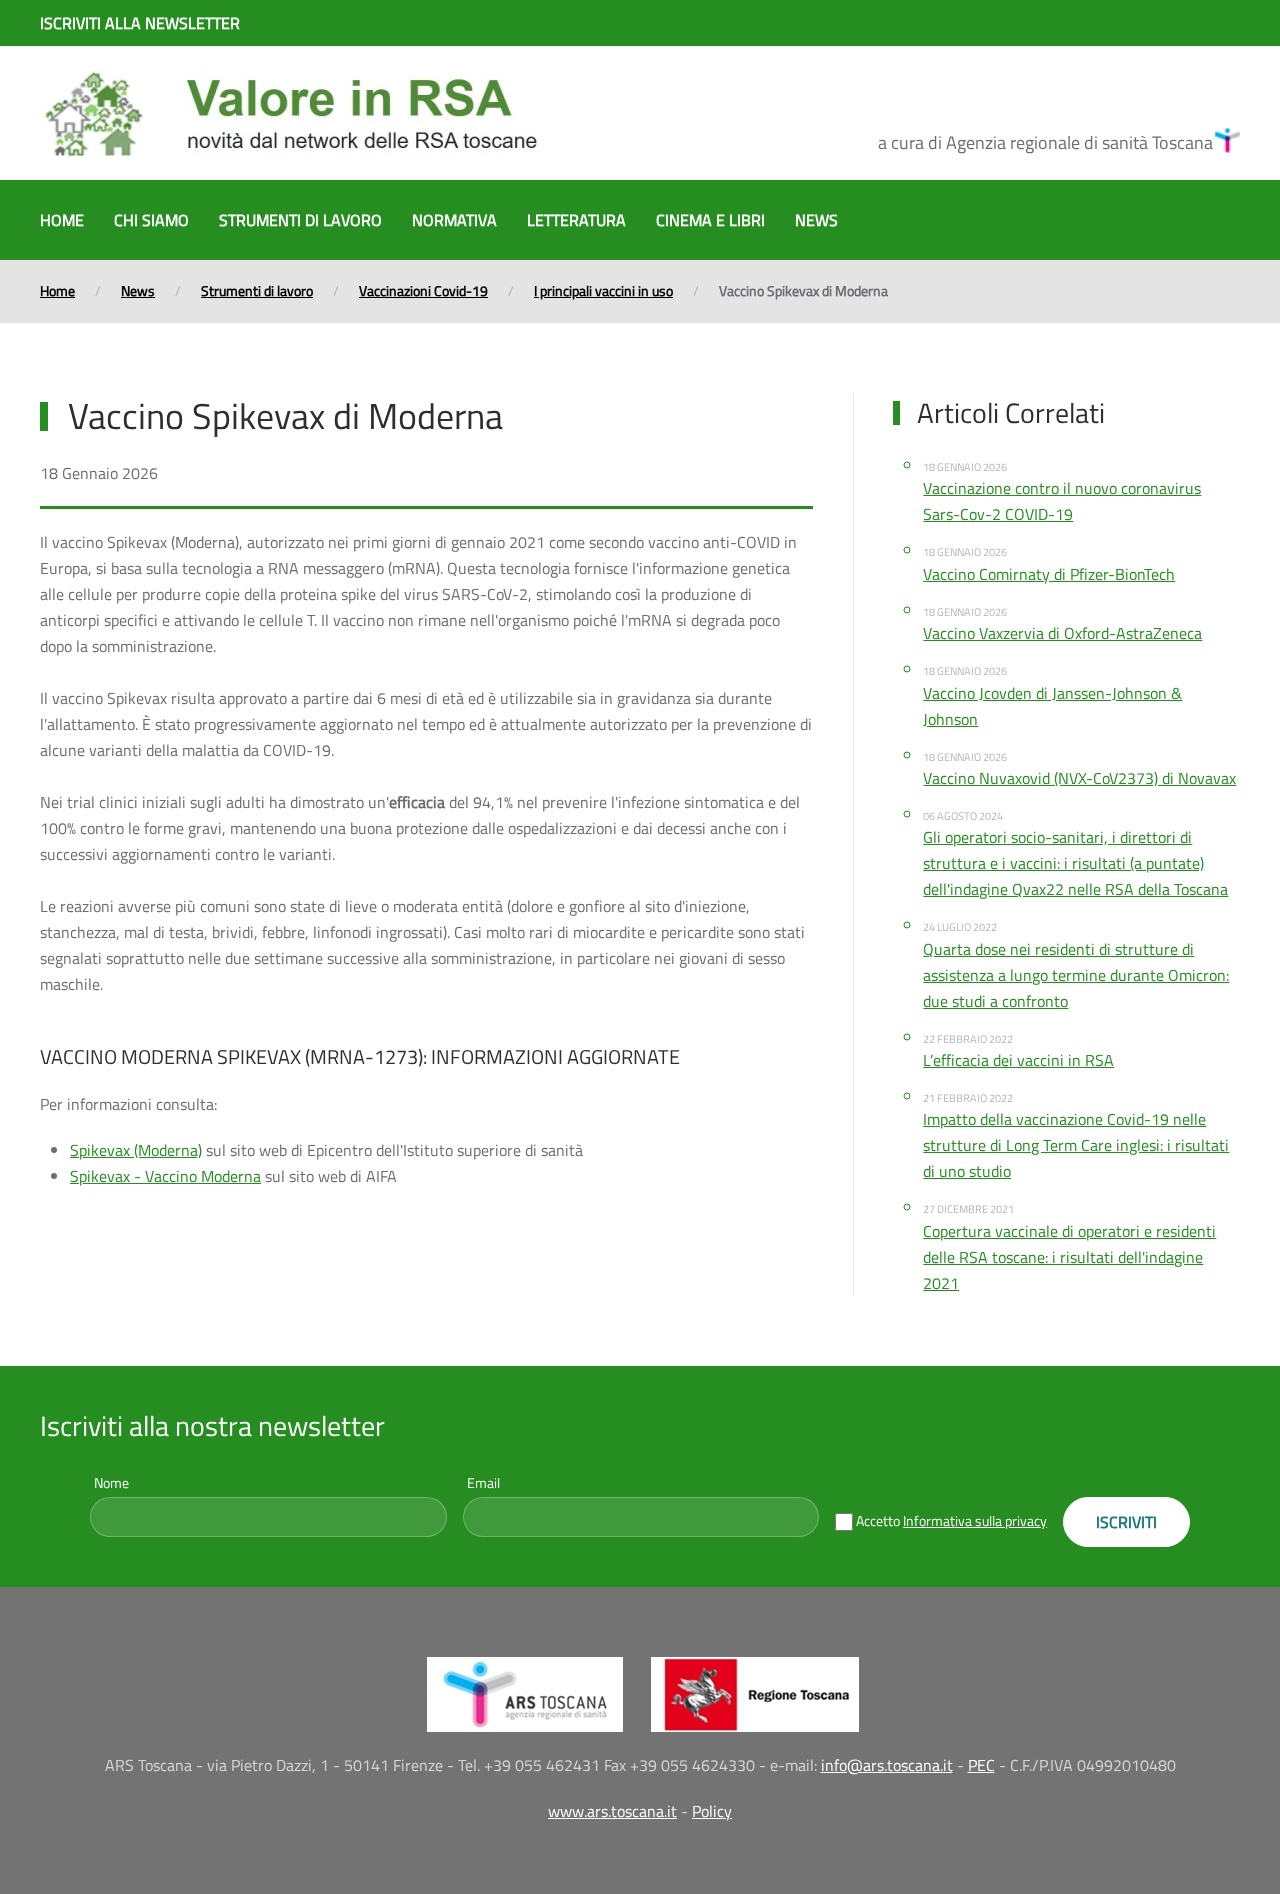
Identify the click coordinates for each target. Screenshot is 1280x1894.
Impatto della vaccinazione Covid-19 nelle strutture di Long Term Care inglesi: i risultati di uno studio (1076, 1145)
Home (62, 220)
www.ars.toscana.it (612, 1811)
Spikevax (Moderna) (136, 1150)
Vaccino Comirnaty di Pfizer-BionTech (1049, 574)
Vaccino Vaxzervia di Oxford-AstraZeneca (1062, 633)
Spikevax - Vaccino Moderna (165, 1176)
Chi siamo (151, 220)
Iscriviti (1126, 1522)
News (816, 220)
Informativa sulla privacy (975, 1521)
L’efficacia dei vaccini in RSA (1018, 1060)
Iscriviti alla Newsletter (140, 23)
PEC (981, 1765)
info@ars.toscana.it (887, 1765)
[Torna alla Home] (290, 113)
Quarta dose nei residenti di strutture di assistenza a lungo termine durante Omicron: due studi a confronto (1076, 975)
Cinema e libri (710, 220)
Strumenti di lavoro (300, 220)
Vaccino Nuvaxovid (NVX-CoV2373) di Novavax (1079, 778)
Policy (712, 1811)
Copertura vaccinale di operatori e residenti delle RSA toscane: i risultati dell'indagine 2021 (1069, 1257)
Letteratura (576, 220)
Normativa (454, 220)
